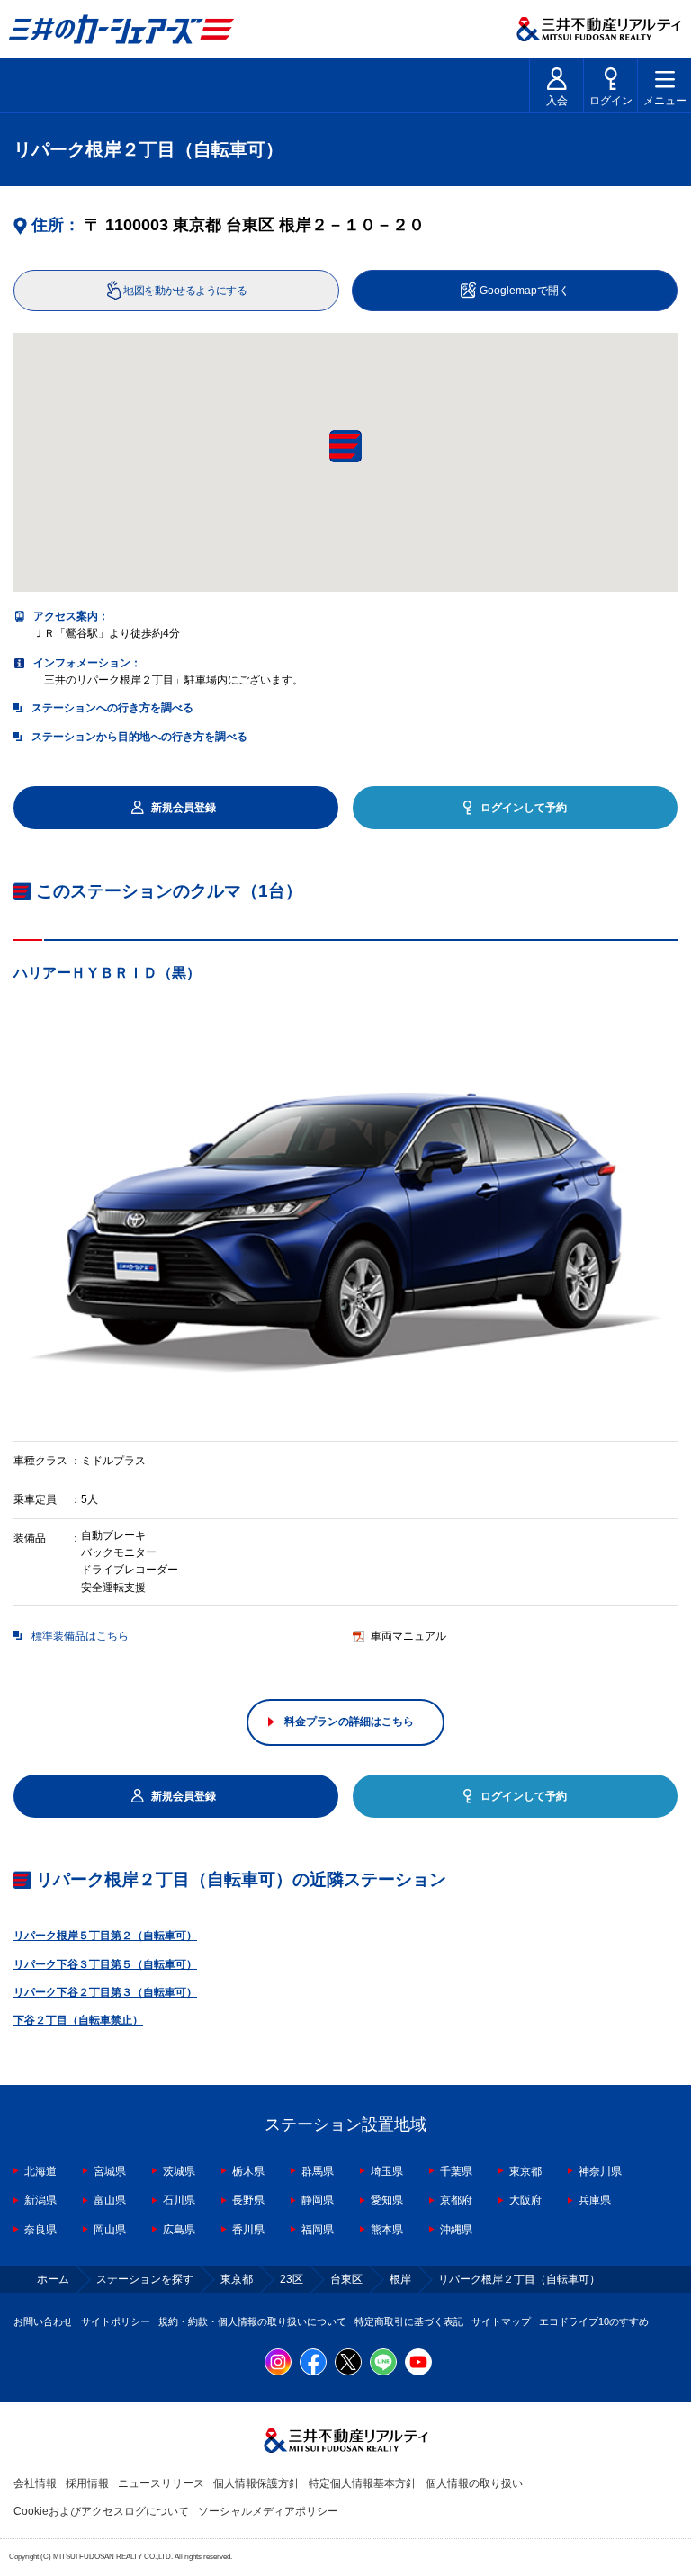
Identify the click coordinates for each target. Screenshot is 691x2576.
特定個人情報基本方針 (363, 2483)
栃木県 (248, 2171)
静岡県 (318, 2200)
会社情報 (35, 2483)
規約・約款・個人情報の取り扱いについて (252, 2321)
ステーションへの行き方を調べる (112, 708)
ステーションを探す (145, 2279)
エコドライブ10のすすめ (594, 2321)
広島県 (179, 2230)
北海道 (40, 2171)
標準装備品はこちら (80, 1636)
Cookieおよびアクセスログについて (101, 2511)
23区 (292, 2279)
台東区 (346, 2279)
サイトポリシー (116, 2321)
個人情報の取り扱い (474, 2483)
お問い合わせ (43, 2321)
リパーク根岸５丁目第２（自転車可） (105, 1936)
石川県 (179, 2200)
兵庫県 (595, 2200)
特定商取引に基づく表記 (409, 2321)
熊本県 (387, 2230)
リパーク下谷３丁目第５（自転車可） (105, 1964)
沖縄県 (456, 2230)
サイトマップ (501, 2321)
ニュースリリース (161, 2483)
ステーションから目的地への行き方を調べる (139, 737)
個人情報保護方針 (256, 2483)
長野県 (248, 2200)
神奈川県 (600, 2171)
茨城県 (179, 2171)
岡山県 (110, 2230)
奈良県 (40, 2230)
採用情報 (87, 2483)
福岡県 (318, 2230)
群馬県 (318, 2171)
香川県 (248, 2230)
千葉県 (456, 2171)
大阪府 (525, 2200)
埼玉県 (387, 2171)
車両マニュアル (408, 1636)
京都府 (456, 2200)
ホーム (53, 2279)
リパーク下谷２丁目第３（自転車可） (105, 1992)
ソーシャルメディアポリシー (268, 2511)
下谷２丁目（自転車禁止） (78, 2020)
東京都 (525, 2171)
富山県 (110, 2200)
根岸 (400, 2279)
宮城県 (110, 2171)
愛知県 (387, 2200)
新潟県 (40, 2200)
